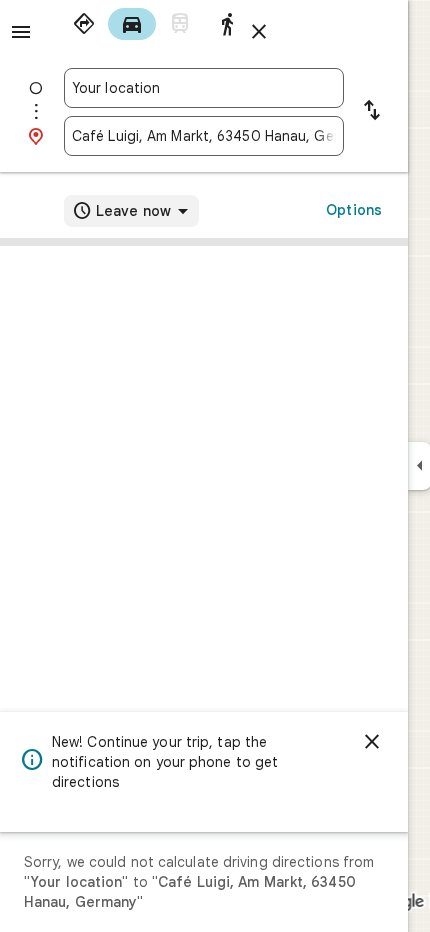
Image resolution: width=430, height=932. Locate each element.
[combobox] (204, 88)
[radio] (84, 24)
